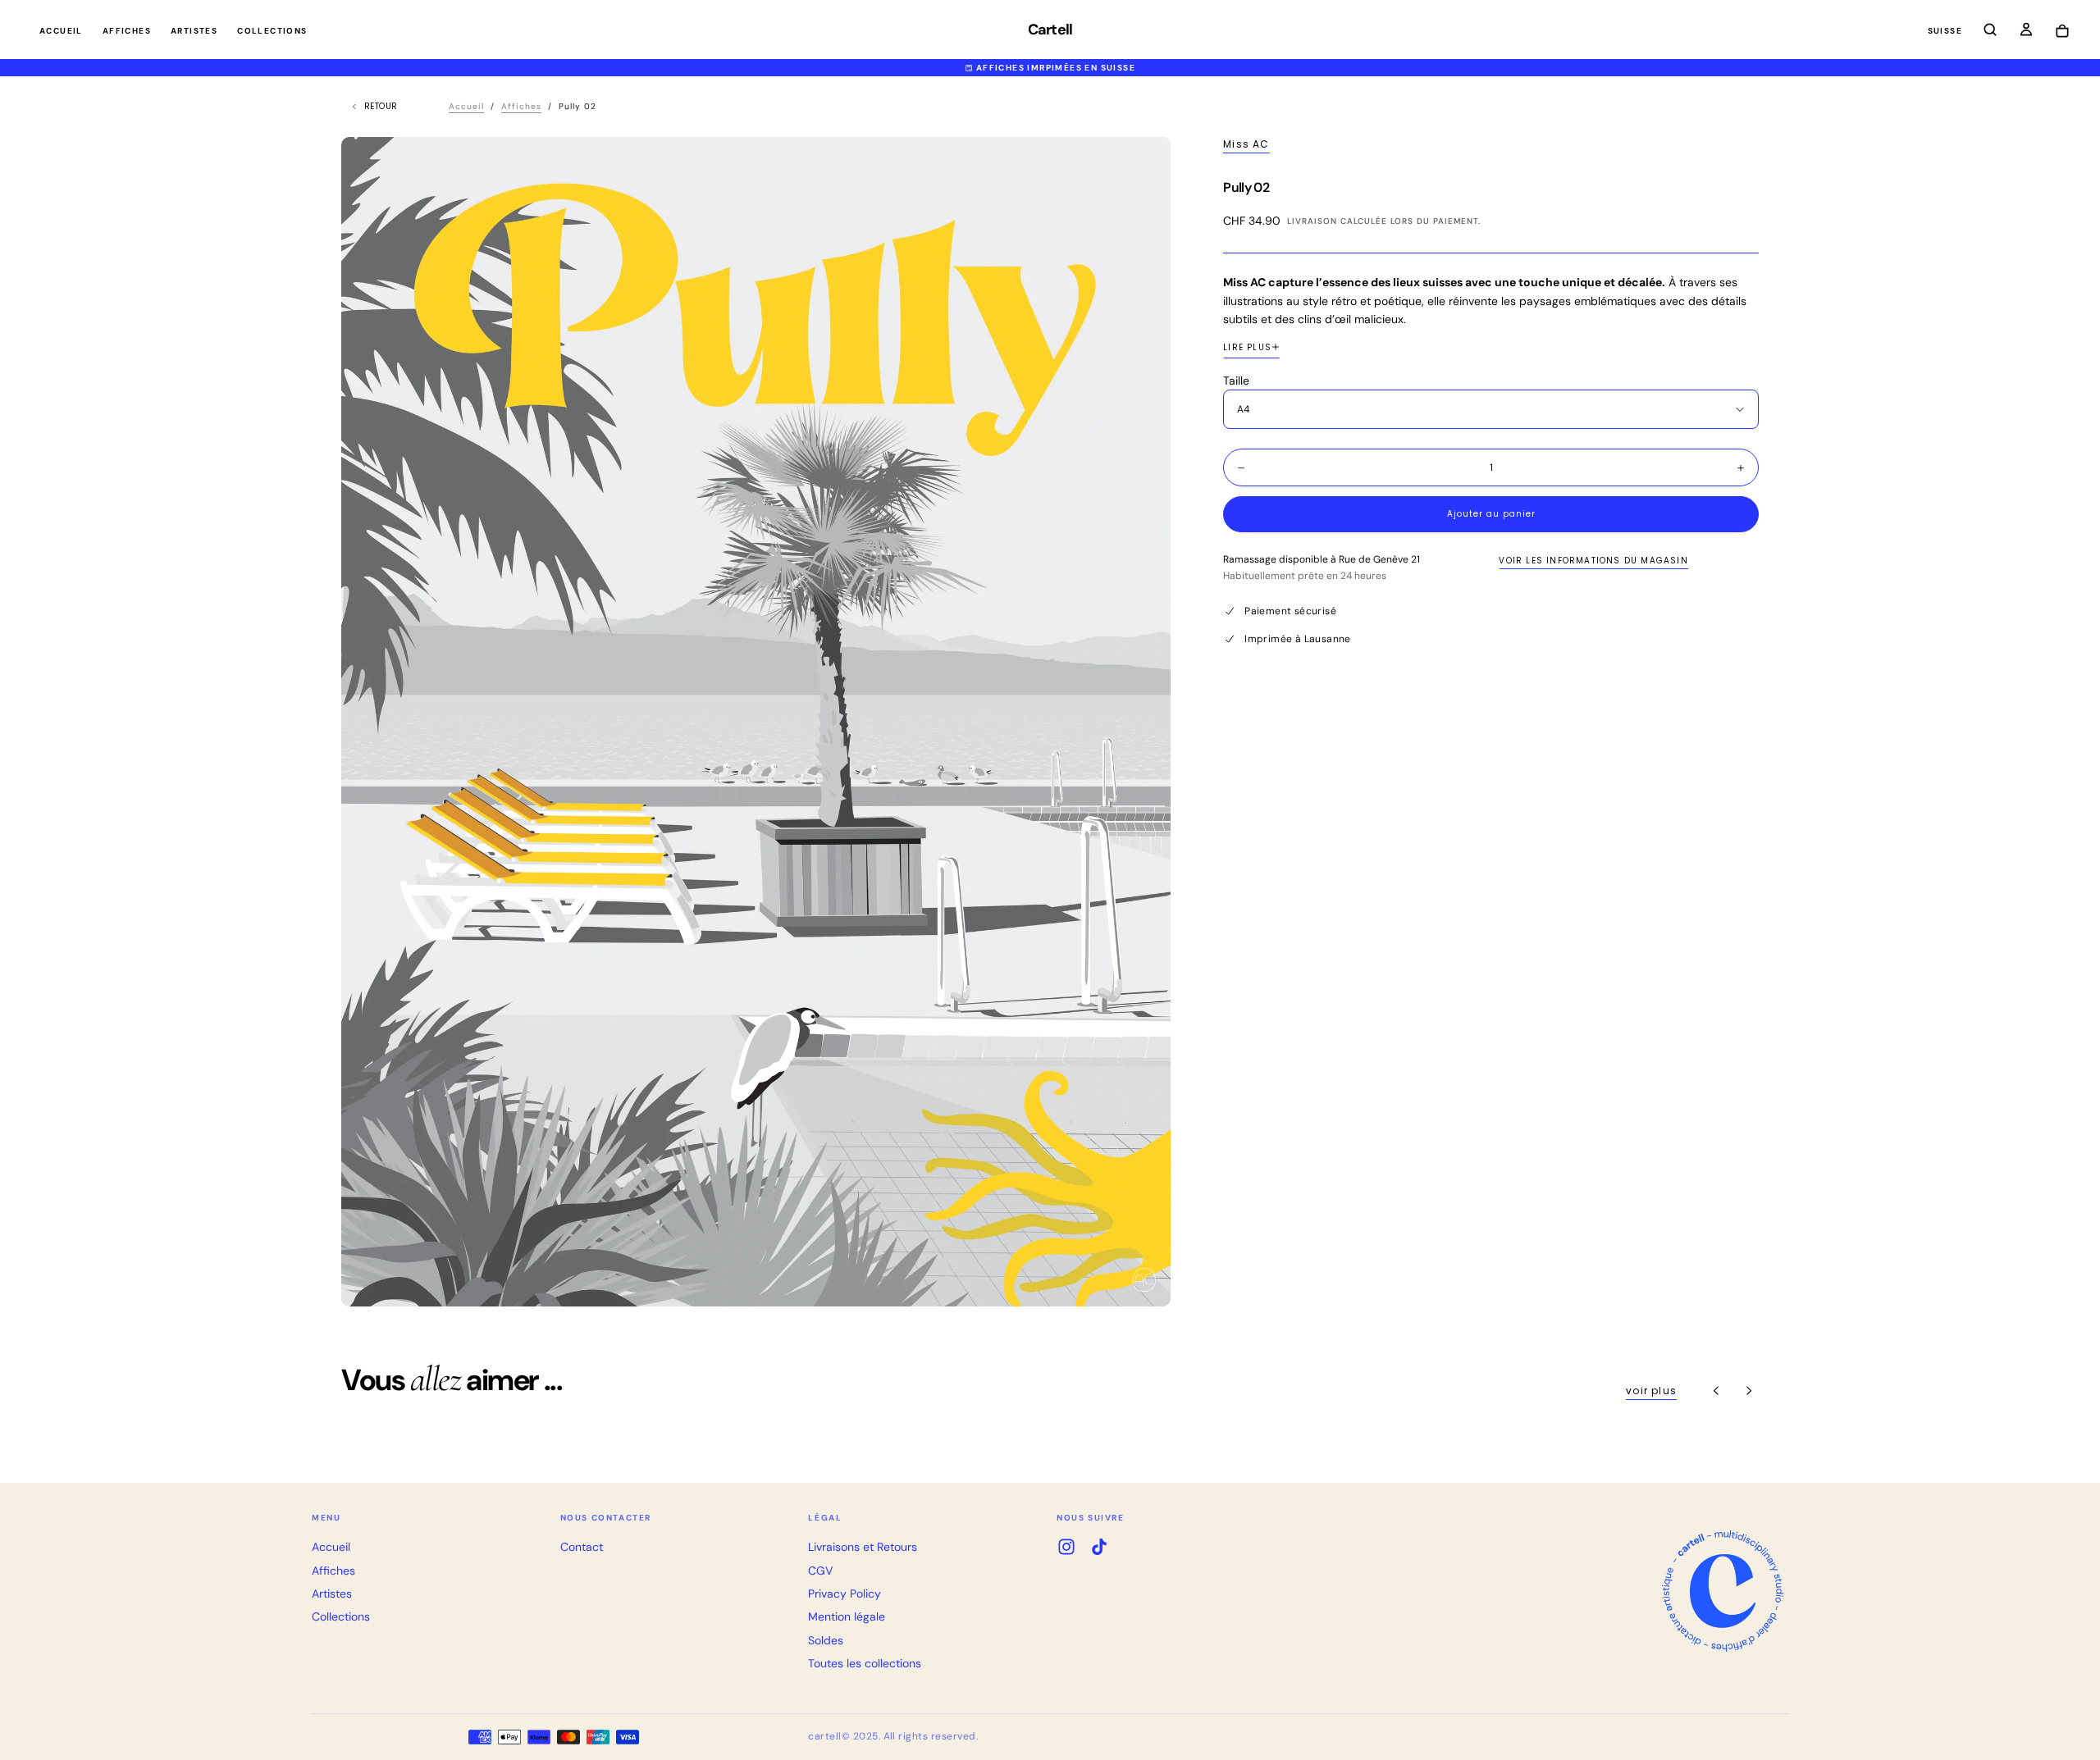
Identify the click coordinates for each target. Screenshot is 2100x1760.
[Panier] (2062, 32)
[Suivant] (1749, 1391)
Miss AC (1246, 144)
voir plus (1651, 1391)
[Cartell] (1723, 1591)
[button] (1945, 32)
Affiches (127, 31)
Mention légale (847, 1616)
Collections (272, 31)
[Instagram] (1066, 1547)
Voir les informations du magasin (1593, 561)
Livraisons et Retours (863, 1547)
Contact (582, 1547)
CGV (820, 1571)
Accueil (61, 31)
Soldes (826, 1640)
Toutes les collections (865, 1663)
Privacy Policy (845, 1594)
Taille (1236, 381)
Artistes (194, 31)
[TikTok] (1099, 1547)
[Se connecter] (2026, 31)
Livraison (1312, 221)
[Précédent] (1716, 1391)
